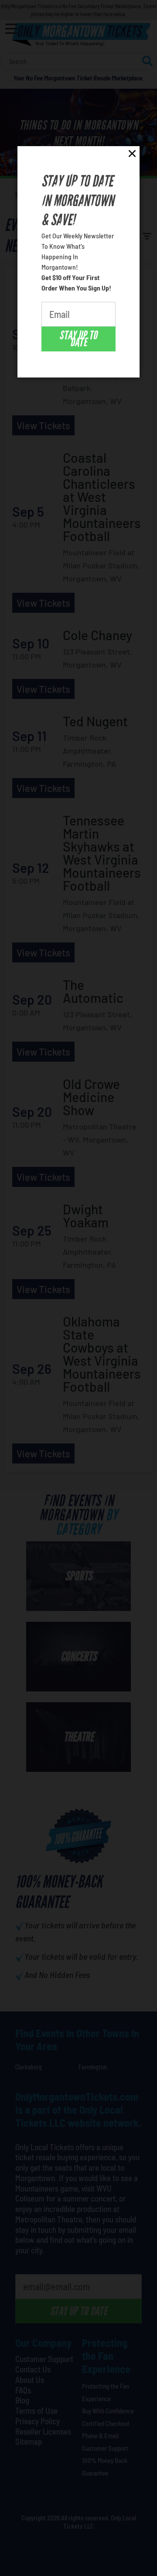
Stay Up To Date (78, 339)
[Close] (132, 155)
